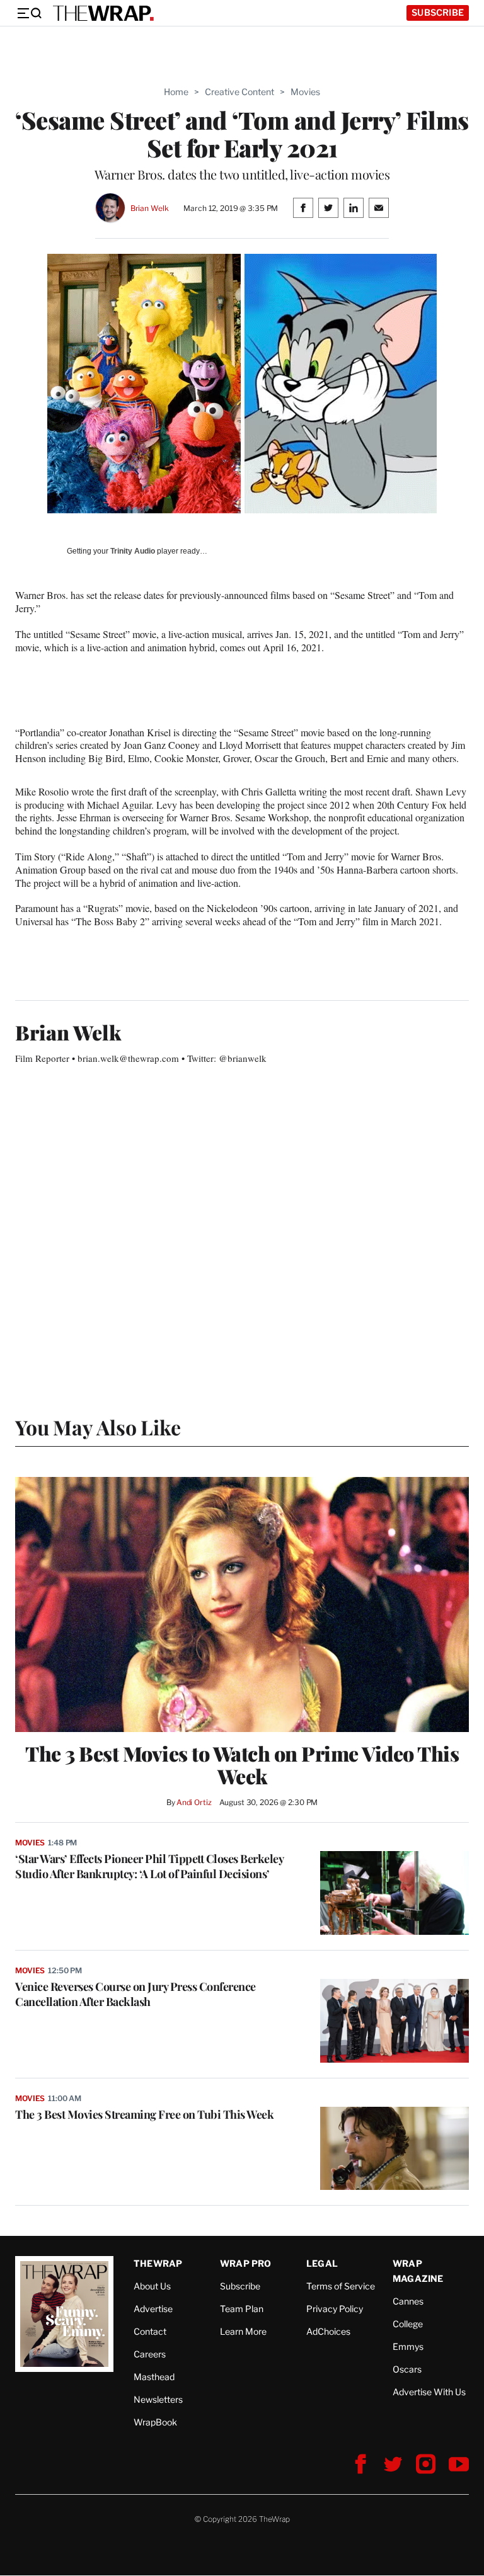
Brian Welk (150, 208)
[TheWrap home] (103, 13)
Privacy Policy (335, 2309)
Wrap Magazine (418, 2271)
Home (176, 92)
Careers (150, 2354)
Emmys (408, 2346)
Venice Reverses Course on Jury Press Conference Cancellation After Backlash (135, 1994)
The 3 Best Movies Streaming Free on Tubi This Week (144, 2114)
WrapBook (155, 2422)
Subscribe (438, 12)
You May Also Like (98, 1427)
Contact (150, 2331)
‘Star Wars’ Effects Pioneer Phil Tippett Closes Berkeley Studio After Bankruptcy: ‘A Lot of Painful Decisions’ (149, 1866)
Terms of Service (341, 2286)
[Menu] (29, 13)
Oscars (407, 2369)
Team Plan (242, 2309)
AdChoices (328, 2331)
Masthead (154, 2377)
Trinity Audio (133, 551)
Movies (305, 92)
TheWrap (158, 2263)
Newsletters (158, 2399)
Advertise (153, 2309)
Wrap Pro (246, 2263)
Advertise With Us (429, 2392)
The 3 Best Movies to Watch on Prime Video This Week (242, 1765)
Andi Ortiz (194, 1802)
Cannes (408, 2301)
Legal (322, 2263)
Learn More (243, 2331)
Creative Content (239, 92)
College (408, 2324)
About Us (152, 2286)
